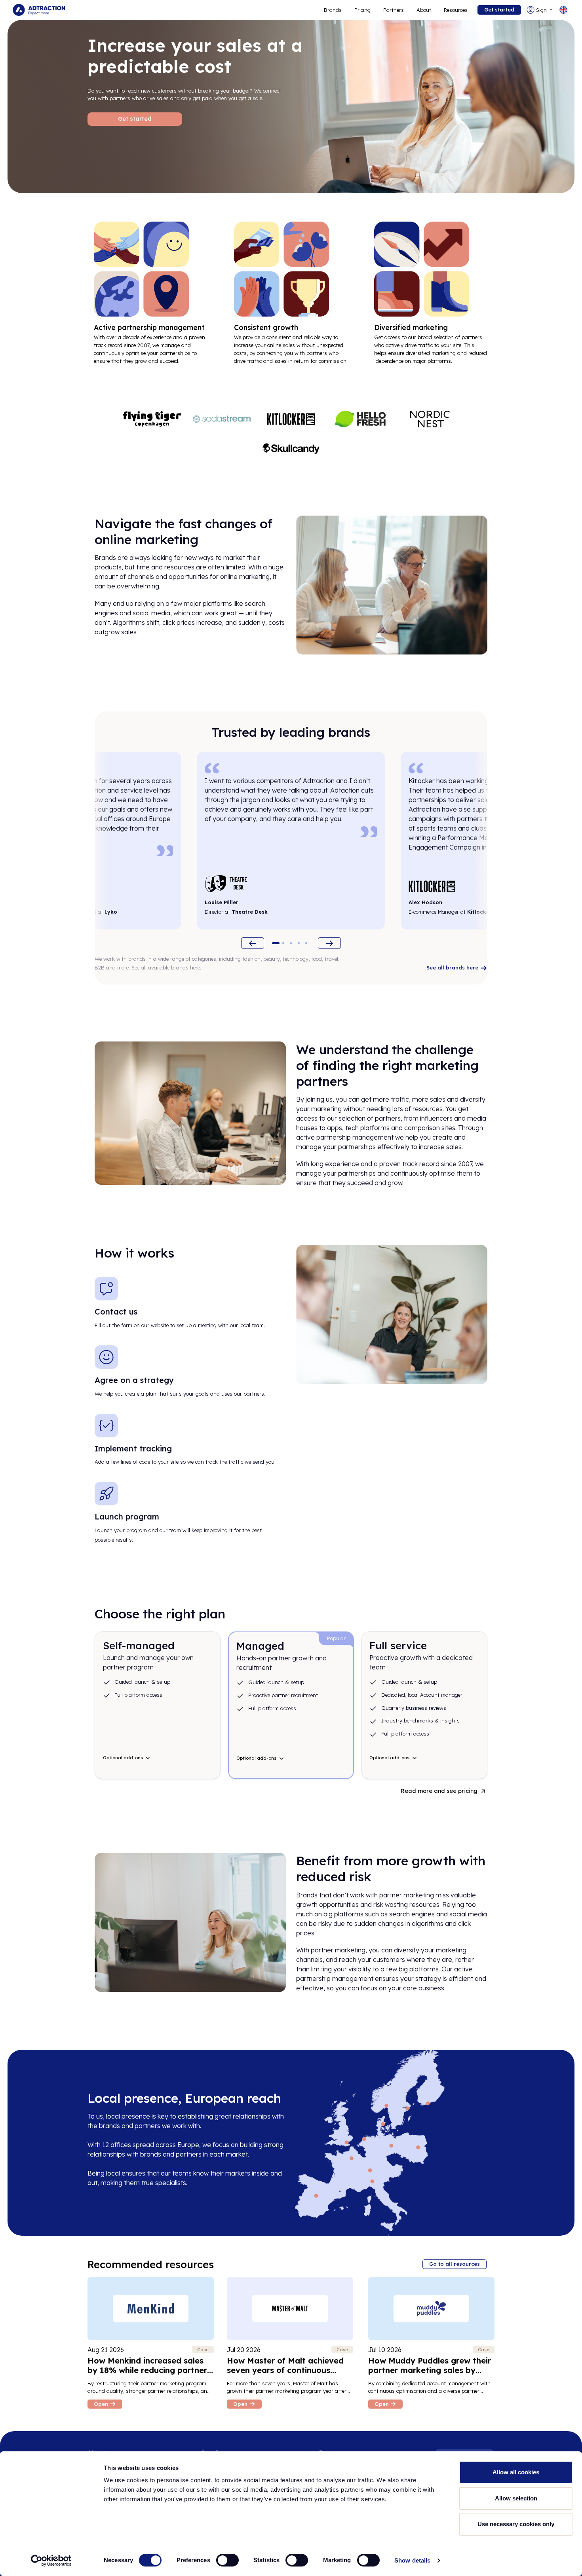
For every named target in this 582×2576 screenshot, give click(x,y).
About (424, 10)
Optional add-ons (123, 1758)
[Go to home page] (39, 10)
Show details (412, 2560)
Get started (499, 9)
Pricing (362, 10)
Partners (394, 10)
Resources (456, 10)
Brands (333, 10)
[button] (276, 943)
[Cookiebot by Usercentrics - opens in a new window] (51, 2561)
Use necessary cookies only (516, 2524)
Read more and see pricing (439, 1791)
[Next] (329, 943)
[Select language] (563, 10)
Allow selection (516, 2498)
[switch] (227, 2560)
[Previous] (253, 943)
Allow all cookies (516, 2472)
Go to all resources (455, 2264)
